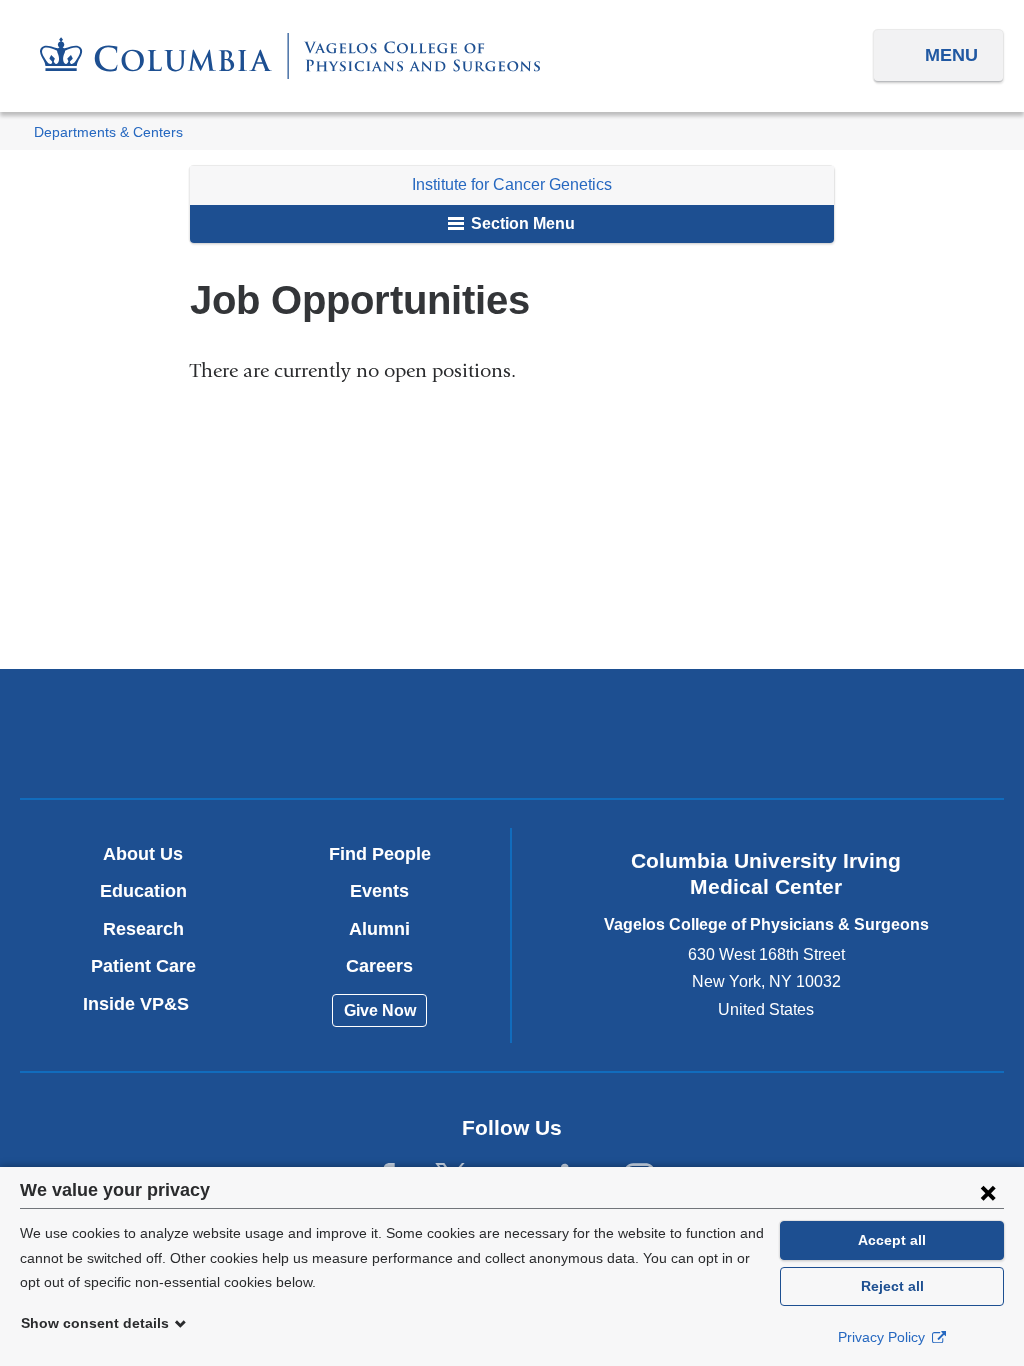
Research (143, 929)
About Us (143, 854)
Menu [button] (951, 55)
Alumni (379, 929)
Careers (379, 966)
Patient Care (143, 966)
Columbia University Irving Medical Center (189, 732)
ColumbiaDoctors (835, 732)
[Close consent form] (988, 1192)
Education (143, 891)
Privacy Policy (883, 1337)
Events (379, 891)
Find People (380, 854)
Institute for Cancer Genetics (512, 184)
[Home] (290, 56)
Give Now (380, 1010)
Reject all (892, 1286)
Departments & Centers (108, 132)
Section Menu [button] (521, 223)
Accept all (892, 1240)
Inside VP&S (143, 1004)
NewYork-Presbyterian (512, 739)
